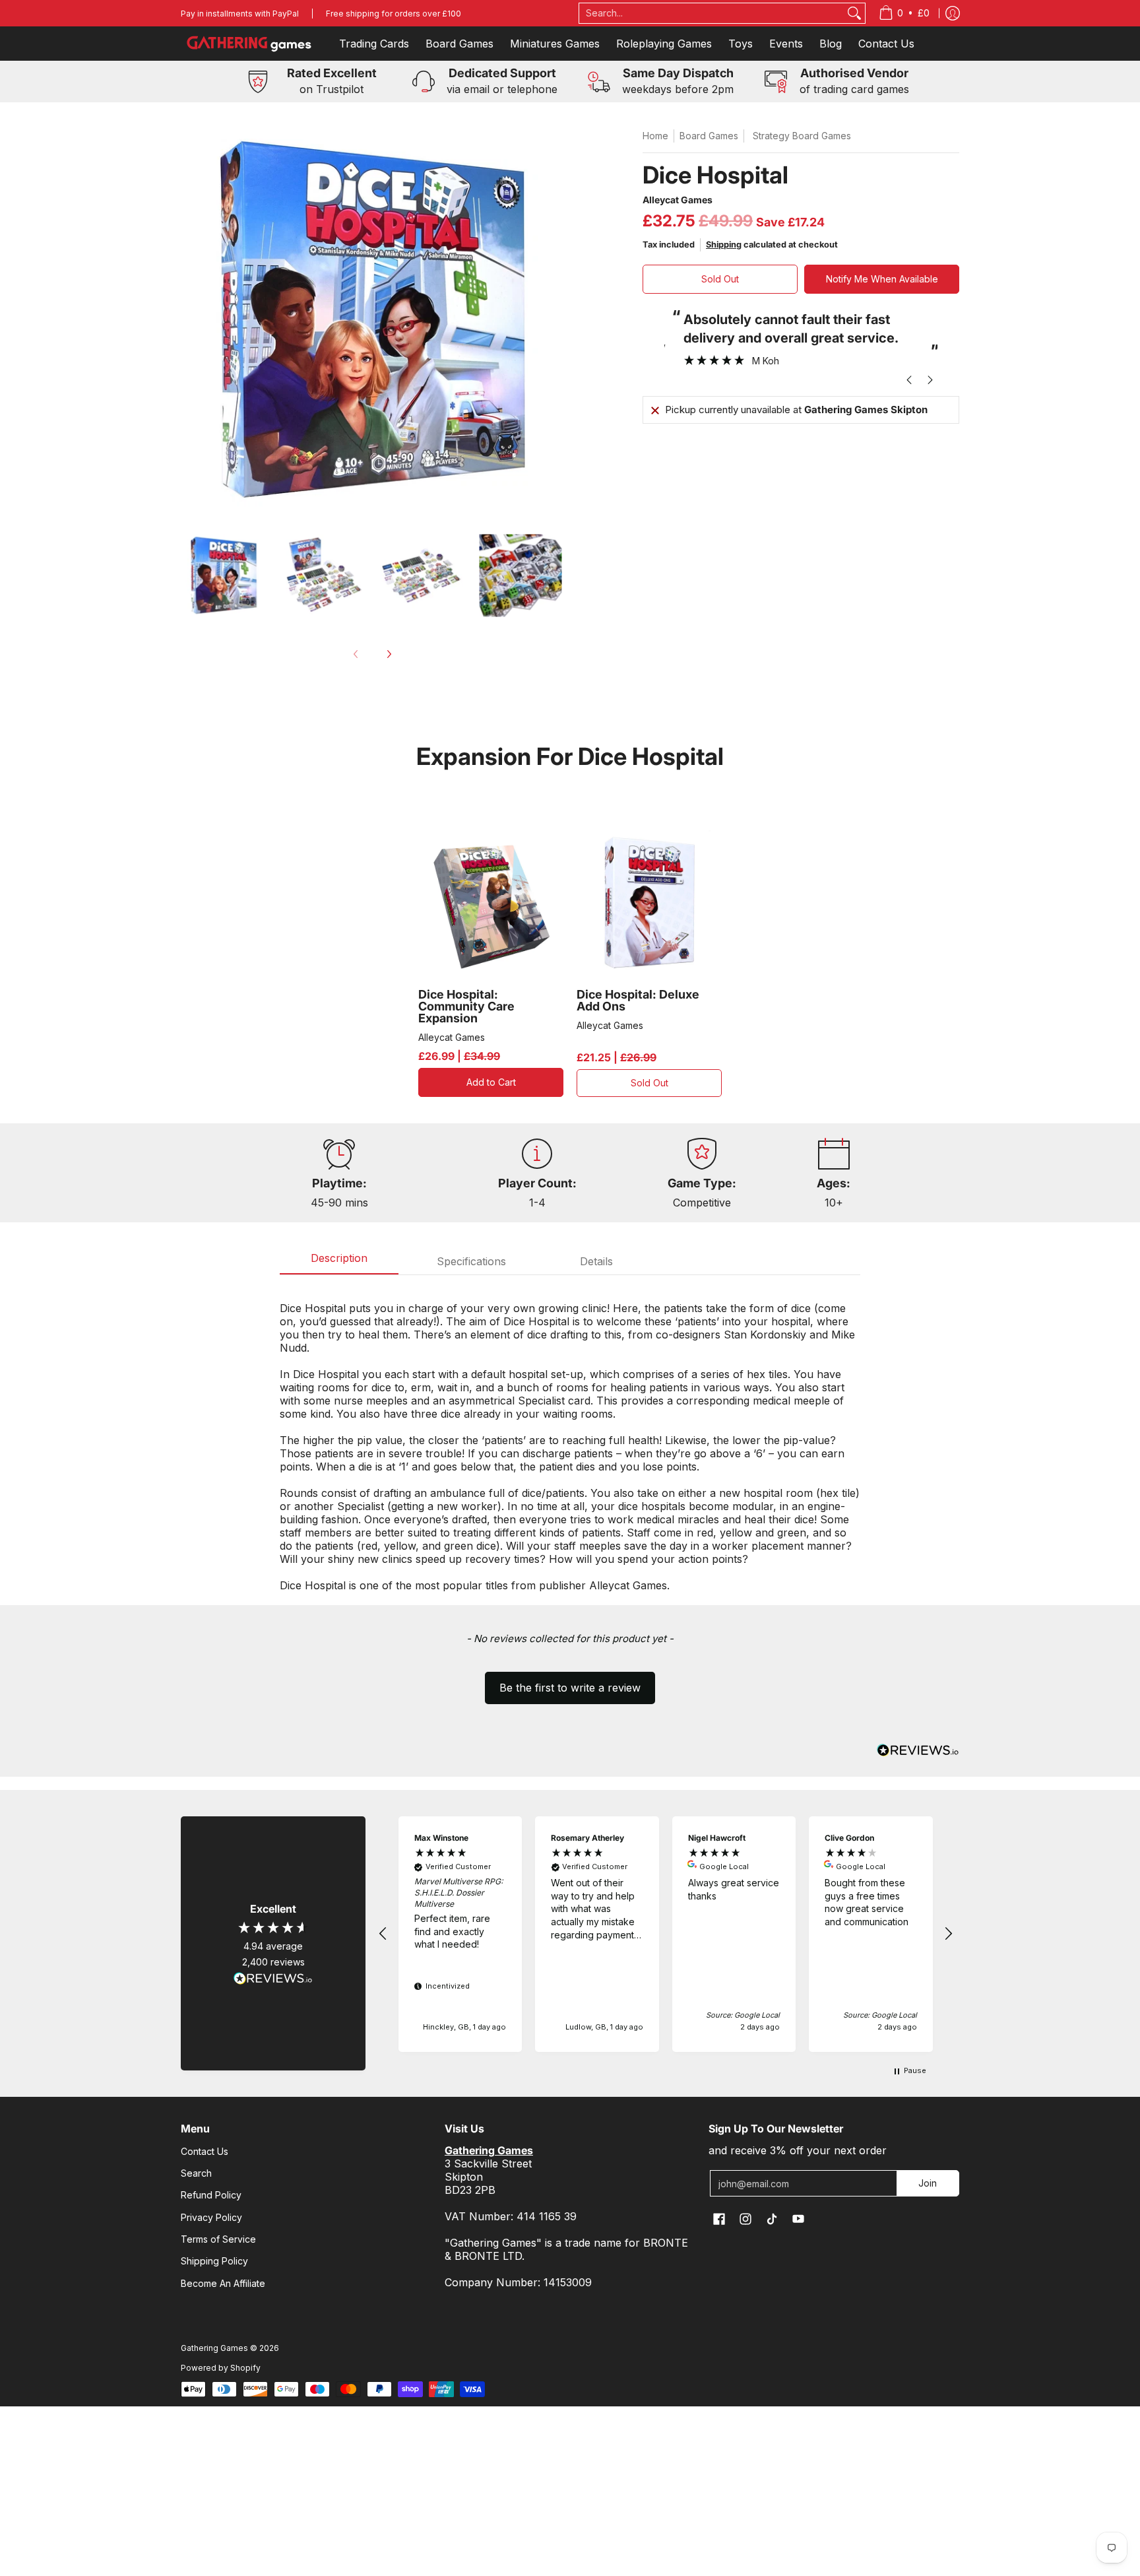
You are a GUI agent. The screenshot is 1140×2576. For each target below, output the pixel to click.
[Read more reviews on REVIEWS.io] (273, 1979)
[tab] (339, 1262)
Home (655, 136)
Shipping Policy (214, 2261)
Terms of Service (218, 2239)
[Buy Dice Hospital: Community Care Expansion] (491, 903)
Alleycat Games (678, 200)
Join (928, 2183)
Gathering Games (214, 2348)
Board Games (709, 136)
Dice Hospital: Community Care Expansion (466, 1006)
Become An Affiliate (223, 2283)
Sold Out (720, 279)
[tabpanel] (570, 1440)
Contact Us (205, 2151)
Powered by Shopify (221, 2368)
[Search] (854, 13)
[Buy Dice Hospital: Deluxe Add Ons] (649, 903)
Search (196, 2173)
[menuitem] (904, 13)
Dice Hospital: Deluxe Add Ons (638, 1000)
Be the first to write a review (570, 1688)
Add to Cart (491, 1082)
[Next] (389, 654)
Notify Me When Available (882, 279)
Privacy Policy (211, 2217)
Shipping (724, 245)
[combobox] (712, 13)
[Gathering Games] (250, 44)
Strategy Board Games (802, 136)
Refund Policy (211, 2195)
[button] (570, 1682)
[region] (666, 1934)
